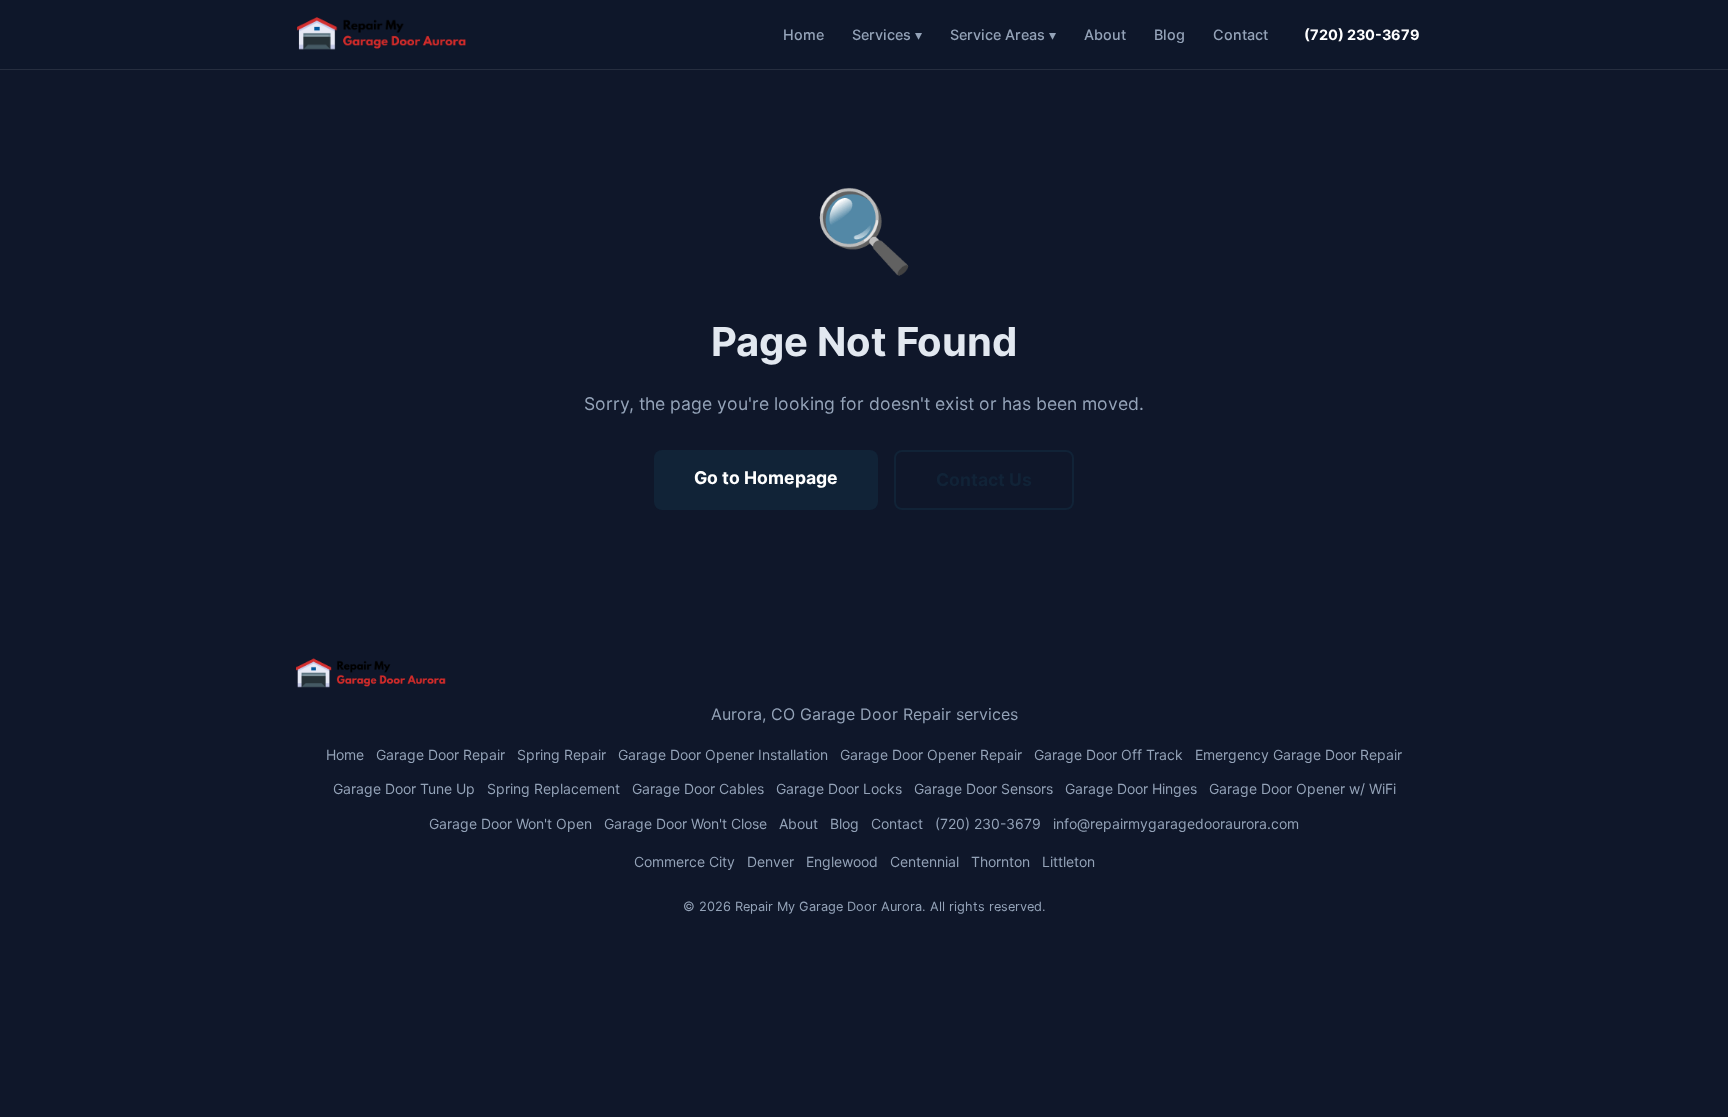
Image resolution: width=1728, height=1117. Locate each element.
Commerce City (684, 861)
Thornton (1000, 861)
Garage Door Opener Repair (931, 754)
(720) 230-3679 (1362, 34)
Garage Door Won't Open (510, 823)
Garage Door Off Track (1108, 754)
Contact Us (984, 479)
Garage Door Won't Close (685, 823)
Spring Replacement (553, 788)
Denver (770, 861)
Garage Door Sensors (983, 788)
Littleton (1068, 861)
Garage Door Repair (440, 754)
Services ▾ (887, 34)
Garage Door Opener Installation (723, 754)
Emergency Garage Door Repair (1298, 754)
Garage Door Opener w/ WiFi (1302, 788)
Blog (1169, 34)
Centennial (924, 861)
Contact (1240, 34)
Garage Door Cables (698, 788)
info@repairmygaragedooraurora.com (1176, 823)
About (1105, 34)
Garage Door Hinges (1131, 788)
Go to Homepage (766, 477)
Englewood (842, 861)
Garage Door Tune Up (404, 788)
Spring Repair (561, 754)
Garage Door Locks (839, 788)
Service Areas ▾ (1003, 34)
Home (803, 34)
